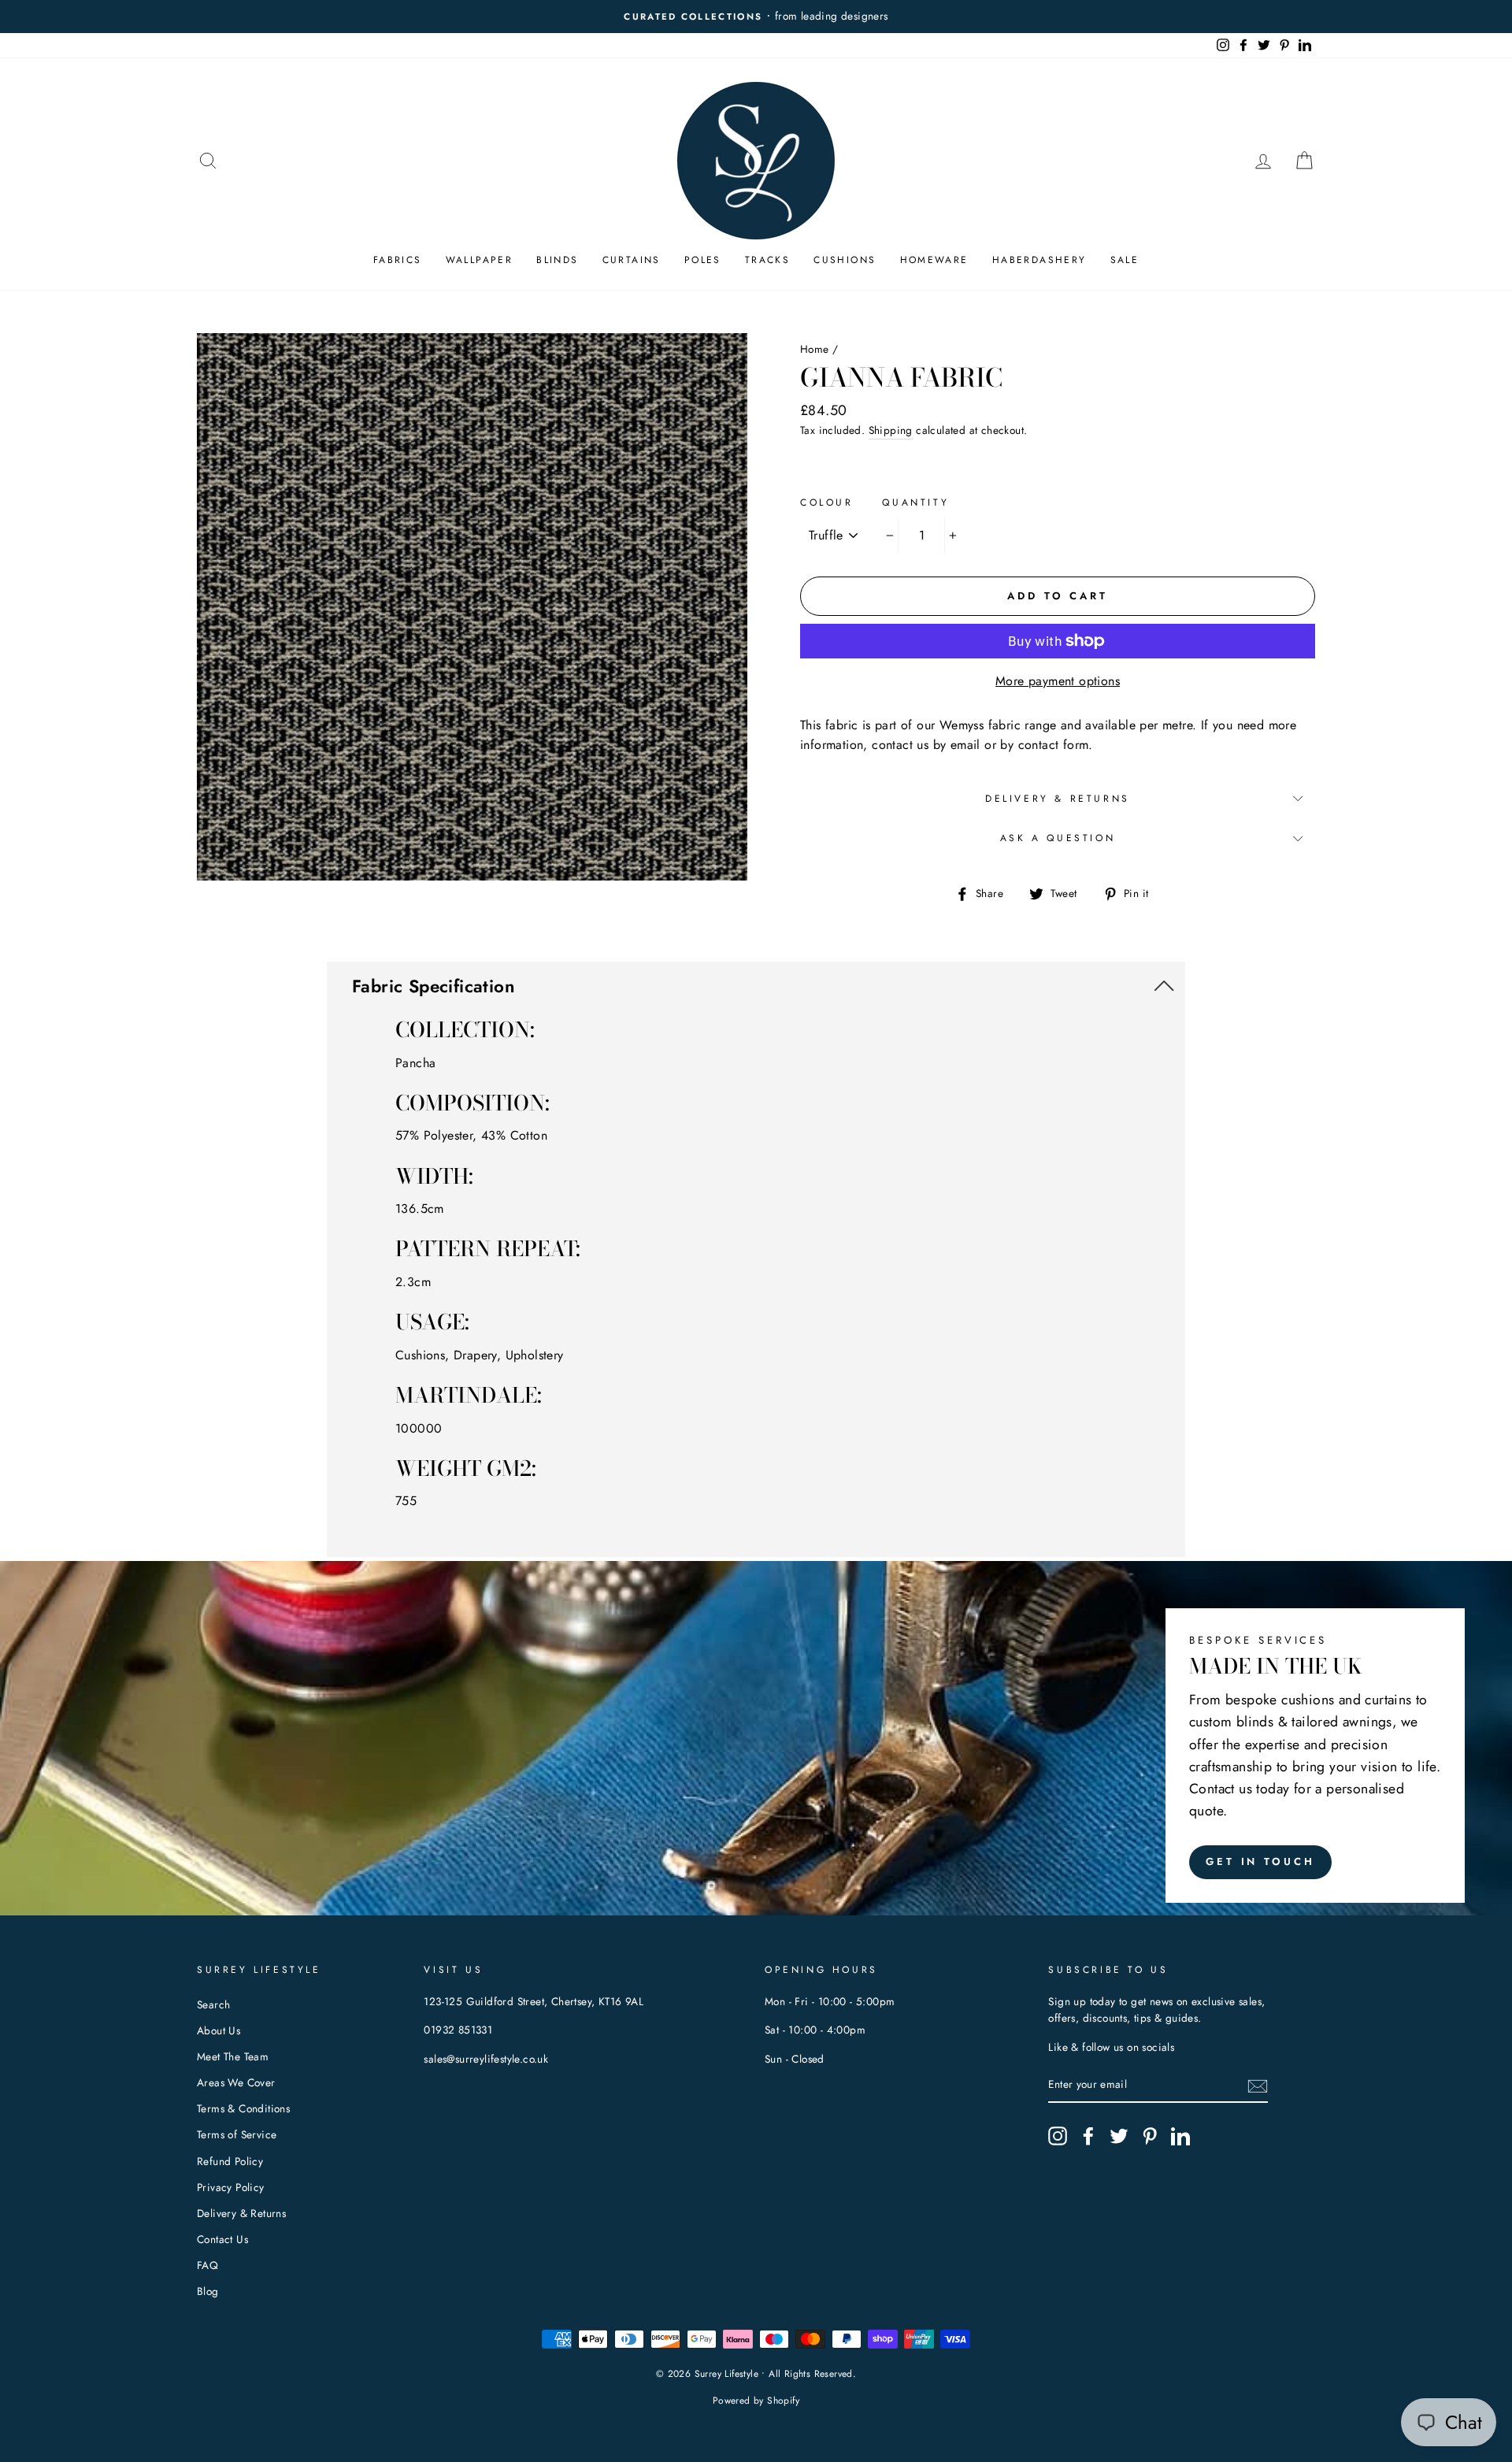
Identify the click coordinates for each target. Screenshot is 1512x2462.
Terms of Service (237, 2134)
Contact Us (222, 2239)
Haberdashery (1039, 260)
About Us (219, 2030)
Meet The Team (233, 2056)
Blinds (557, 260)
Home (815, 349)
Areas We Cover (236, 2082)
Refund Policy (230, 2161)
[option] (756, 17)
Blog (208, 2291)
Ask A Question (1058, 838)
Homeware (934, 260)
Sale (1125, 260)
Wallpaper (480, 260)
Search (213, 2004)
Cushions (845, 260)
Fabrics (398, 260)
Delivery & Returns (1058, 799)
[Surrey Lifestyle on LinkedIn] (1180, 2136)
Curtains (632, 260)
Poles (703, 260)
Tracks (767, 260)
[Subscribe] (1258, 2086)
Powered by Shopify (756, 2401)
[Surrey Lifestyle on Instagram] (1058, 2136)
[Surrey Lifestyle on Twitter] (1119, 2136)
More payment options (1058, 681)
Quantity (915, 502)
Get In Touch (1260, 1861)
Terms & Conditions (243, 2108)
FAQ (208, 2265)
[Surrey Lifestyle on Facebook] (1088, 2136)
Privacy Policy (231, 2187)
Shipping (891, 430)
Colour (827, 502)
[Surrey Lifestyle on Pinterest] (1150, 2136)
